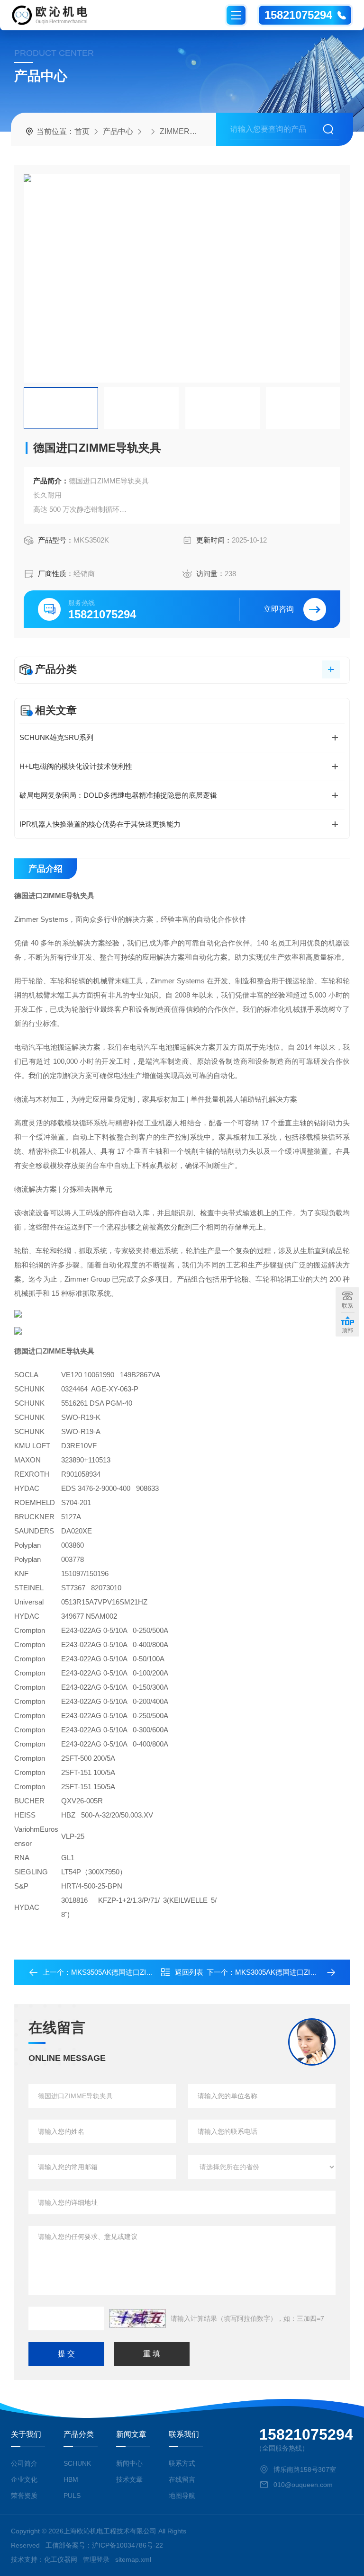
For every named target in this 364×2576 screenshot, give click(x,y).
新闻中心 (129, 2463)
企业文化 (24, 2479)
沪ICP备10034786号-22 (127, 2545)
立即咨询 (279, 609)
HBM (71, 2479)
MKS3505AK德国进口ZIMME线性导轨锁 (135, 1972)
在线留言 (182, 2479)
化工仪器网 (61, 2559)
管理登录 (96, 2559)
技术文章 (129, 2479)
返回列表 (189, 1972)
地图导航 (182, 2496)
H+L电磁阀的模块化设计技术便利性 (76, 766)
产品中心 (118, 131)
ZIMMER (175, 131)
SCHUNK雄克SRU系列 (56, 737)
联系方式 (182, 2463)
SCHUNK (77, 2463)
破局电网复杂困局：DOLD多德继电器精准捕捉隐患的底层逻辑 (118, 795)
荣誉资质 (24, 2496)
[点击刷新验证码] (137, 2318)
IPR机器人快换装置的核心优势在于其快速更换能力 (100, 824)
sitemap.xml (133, 2559)
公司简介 (24, 2463)
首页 (82, 131)
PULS (72, 2496)
